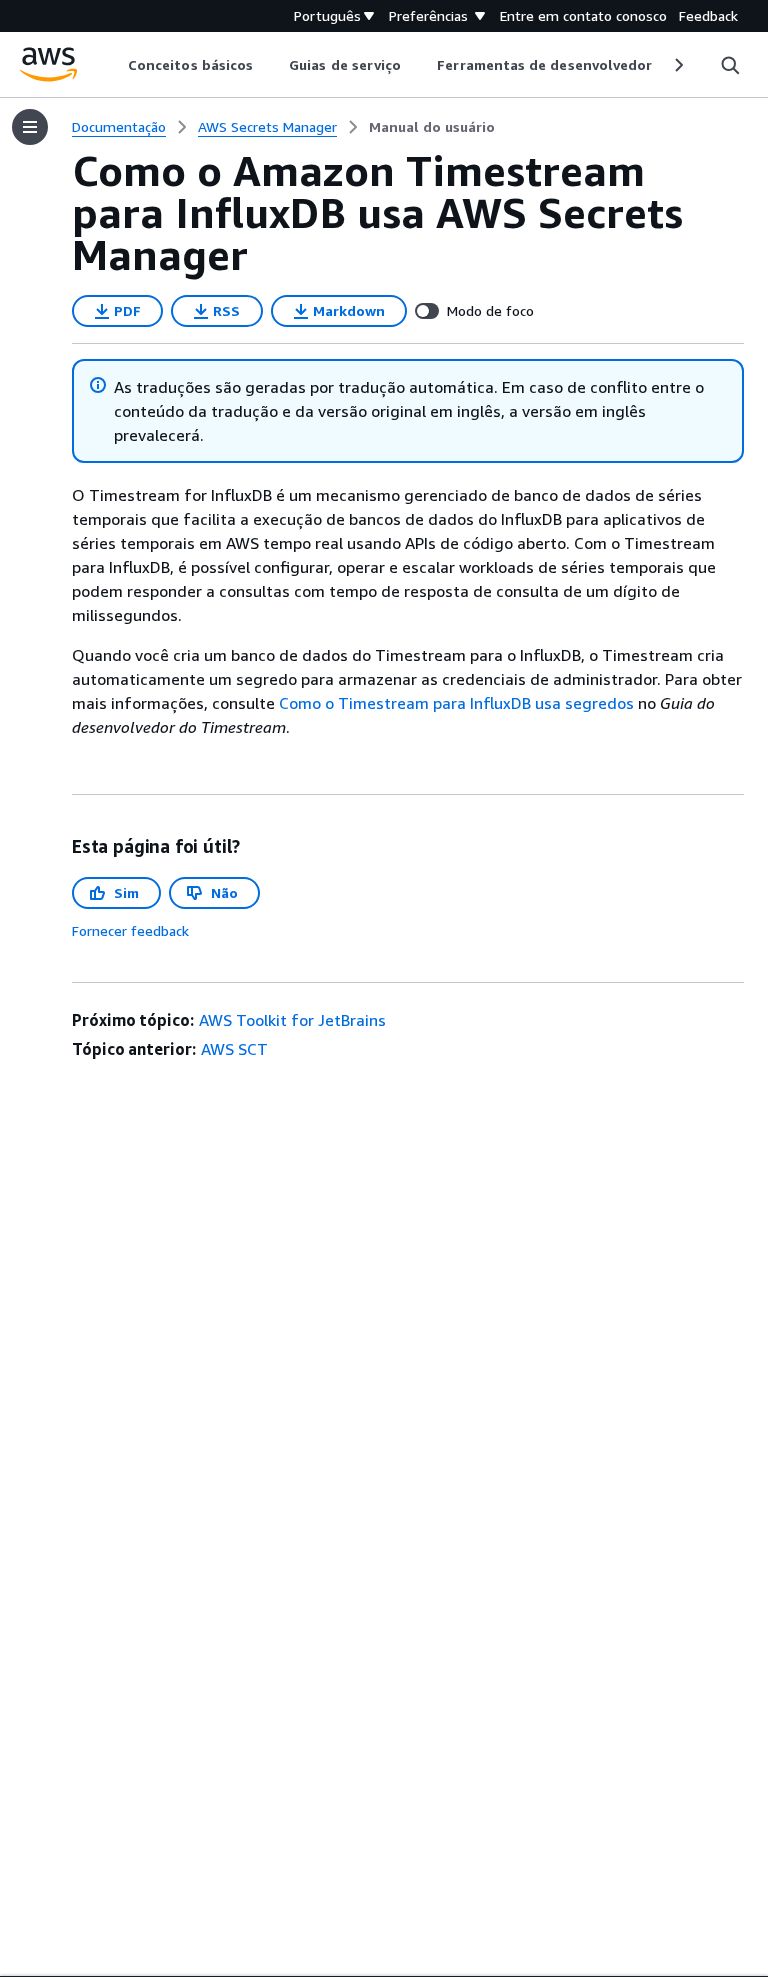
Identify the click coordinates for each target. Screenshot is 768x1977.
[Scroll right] (677, 65)
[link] (432, 127)
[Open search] (730, 65)
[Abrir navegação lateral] (30, 127)
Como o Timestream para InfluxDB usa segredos (456, 703)
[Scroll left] (113, 65)
